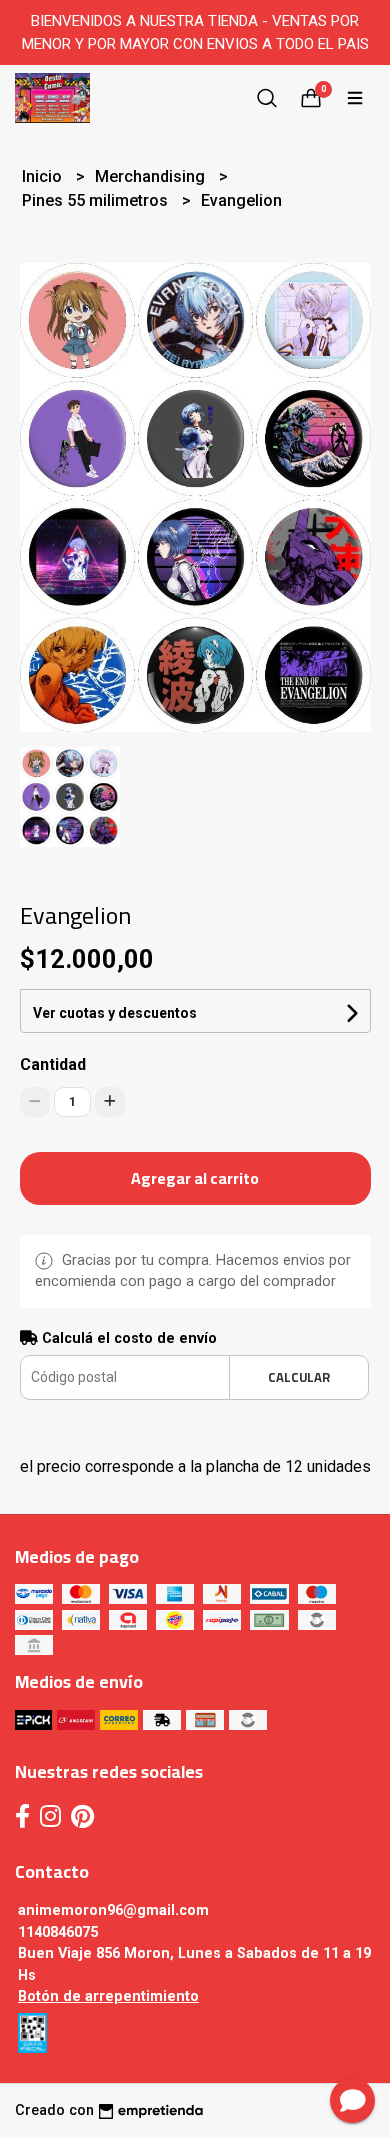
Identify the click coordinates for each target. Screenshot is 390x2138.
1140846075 (58, 1932)
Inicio (44, 176)
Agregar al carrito (195, 1178)
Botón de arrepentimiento (108, 1996)
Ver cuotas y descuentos (115, 1013)
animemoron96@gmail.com (113, 1910)
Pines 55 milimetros (97, 200)
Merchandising (152, 176)
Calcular (299, 1377)
